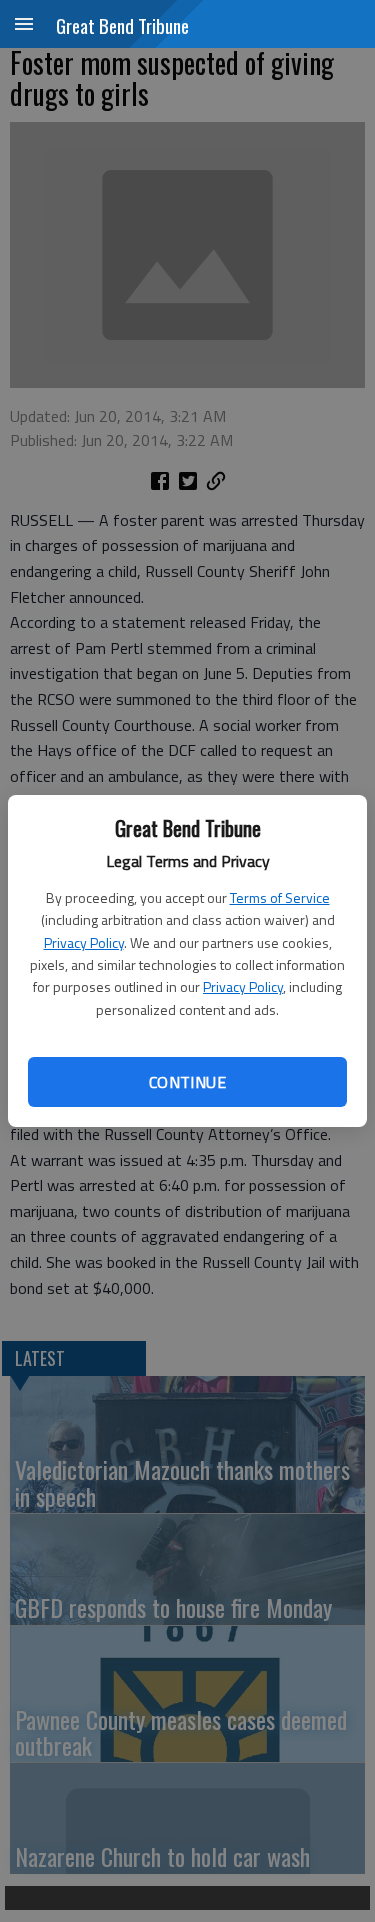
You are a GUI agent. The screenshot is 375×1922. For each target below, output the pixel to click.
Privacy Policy (84, 942)
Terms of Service (280, 897)
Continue (187, 1082)
